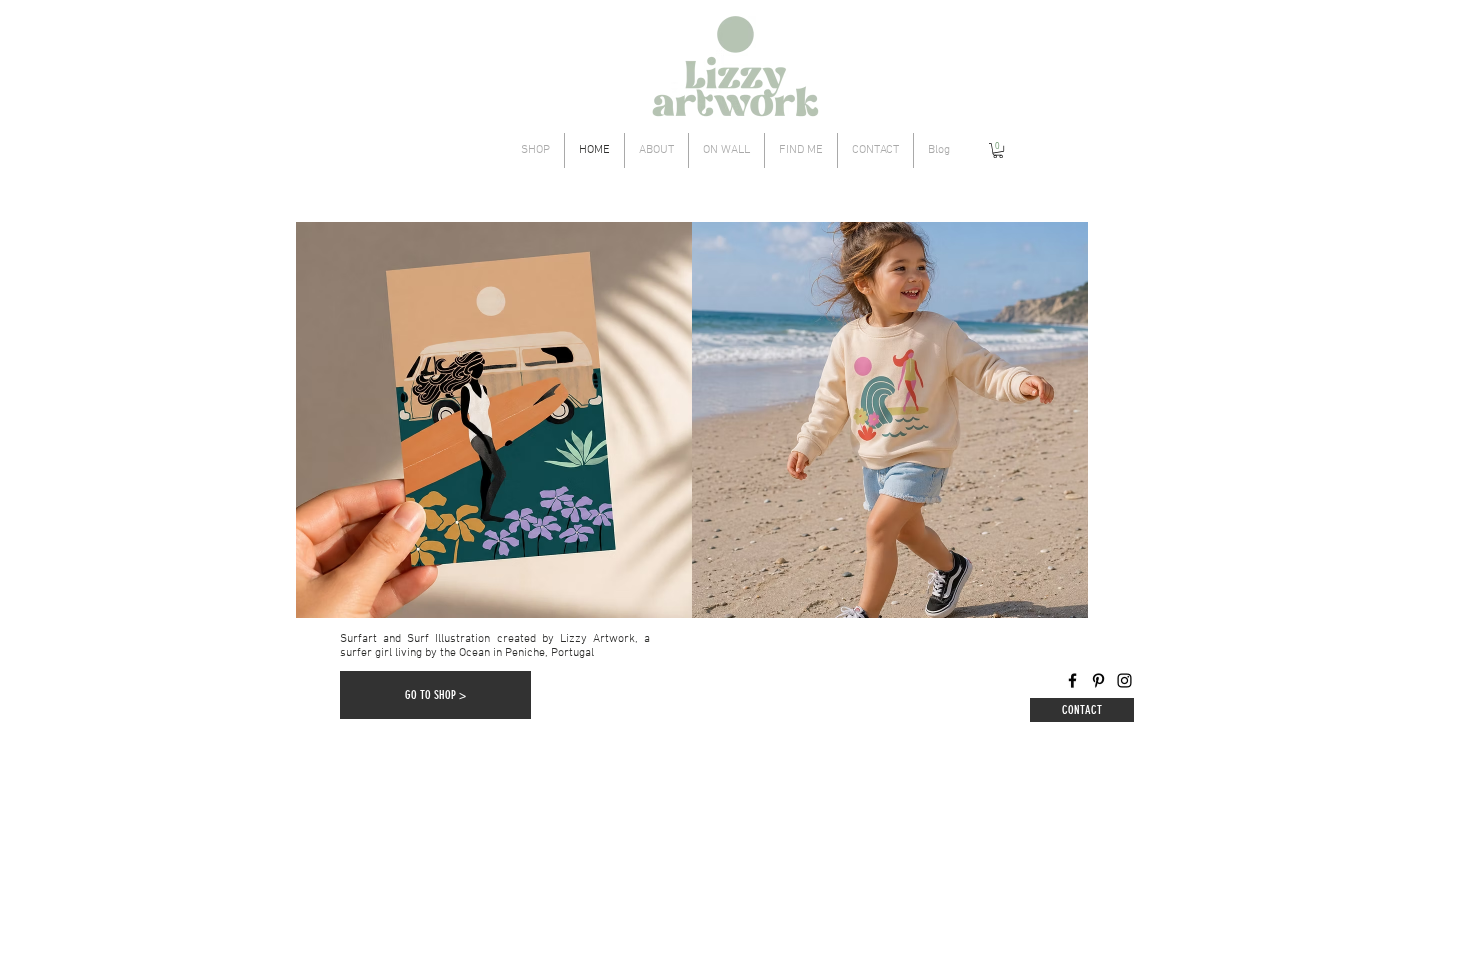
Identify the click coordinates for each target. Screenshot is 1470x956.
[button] (998, 150)
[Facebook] (1072, 680)
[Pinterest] (1098, 680)
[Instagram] (1124, 680)
